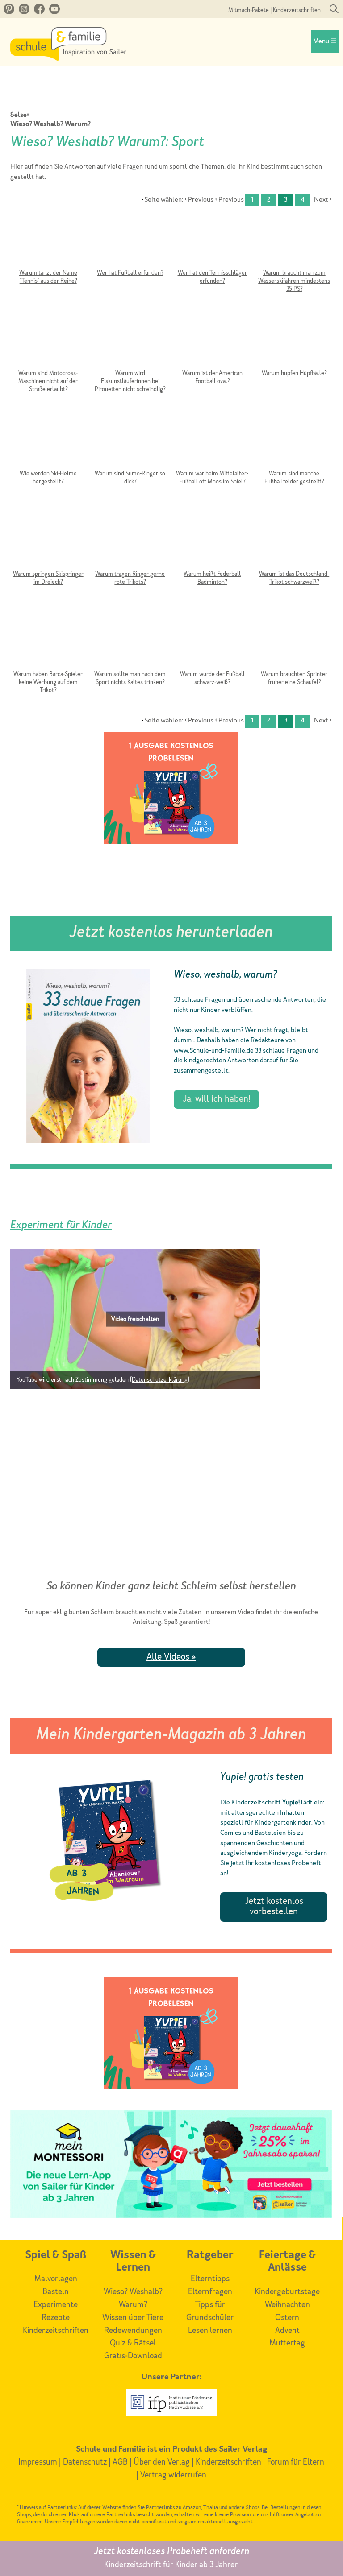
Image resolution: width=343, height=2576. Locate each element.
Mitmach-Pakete (249, 10)
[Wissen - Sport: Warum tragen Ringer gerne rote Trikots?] (130, 541)
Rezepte (56, 2318)
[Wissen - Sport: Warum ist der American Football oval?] (212, 340)
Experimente (56, 2305)
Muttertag (287, 2343)
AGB (120, 2462)
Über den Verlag (162, 2462)
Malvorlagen (56, 2279)
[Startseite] (68, 58)
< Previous (199, 200)
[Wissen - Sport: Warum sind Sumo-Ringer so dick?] (130, 441)
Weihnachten (287, 2305)
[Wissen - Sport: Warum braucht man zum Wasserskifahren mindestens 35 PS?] (294, 240)
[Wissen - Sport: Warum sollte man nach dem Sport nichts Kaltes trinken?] (130, 641)
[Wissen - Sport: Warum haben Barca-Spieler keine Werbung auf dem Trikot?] (48, 641)
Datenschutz (85, 2462)
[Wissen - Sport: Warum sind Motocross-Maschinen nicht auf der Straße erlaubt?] (48, 340)
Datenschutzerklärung (160, 1380)
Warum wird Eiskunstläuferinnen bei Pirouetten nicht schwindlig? (130, 382)
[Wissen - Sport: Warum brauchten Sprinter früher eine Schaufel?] (294, 641)
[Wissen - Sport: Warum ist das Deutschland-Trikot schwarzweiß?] (294, 541)
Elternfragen (210, 2292)
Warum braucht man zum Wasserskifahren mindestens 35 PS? (294, 281)
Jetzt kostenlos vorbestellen (274, 1907)
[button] (135, 1319)
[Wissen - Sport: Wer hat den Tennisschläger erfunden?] (212, 240)
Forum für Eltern (296, 2462)
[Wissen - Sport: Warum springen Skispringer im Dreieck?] (48, 541)
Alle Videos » (171, 1657)
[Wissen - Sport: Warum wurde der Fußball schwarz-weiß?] (212, 641)
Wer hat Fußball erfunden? (130, 273)
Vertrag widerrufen (173, 2475)
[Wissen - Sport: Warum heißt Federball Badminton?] (212, 541)
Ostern (287, 2318)
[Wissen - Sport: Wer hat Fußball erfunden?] (130, 240)
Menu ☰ (325, 42)
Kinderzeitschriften (297, 10)
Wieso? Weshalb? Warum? (50, 125)
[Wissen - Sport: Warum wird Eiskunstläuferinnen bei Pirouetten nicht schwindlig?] (130, 340)
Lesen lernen (210, 2331)
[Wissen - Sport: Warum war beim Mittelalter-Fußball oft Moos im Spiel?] (212, 441)
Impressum (38, 2462)
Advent (287, 2331)
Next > (323, 200)
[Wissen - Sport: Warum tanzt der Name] (48, 240)
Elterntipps (210, 2279)
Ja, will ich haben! (216, 1099)
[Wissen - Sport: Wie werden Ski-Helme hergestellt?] (48, 441)
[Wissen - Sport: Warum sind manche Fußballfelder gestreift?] (294, 441)
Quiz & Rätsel (133, 2343)
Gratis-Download (133, 2356)
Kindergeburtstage (287, 2292)
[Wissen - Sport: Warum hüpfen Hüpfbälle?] (294, 340)
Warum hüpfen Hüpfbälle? (294, 374)
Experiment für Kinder (61, 1226)
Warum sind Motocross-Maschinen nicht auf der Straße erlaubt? (48, 382)
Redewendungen (133, 2331)
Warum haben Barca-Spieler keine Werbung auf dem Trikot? (48, 683)
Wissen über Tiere (133, 2318)
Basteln (56, 2292)
